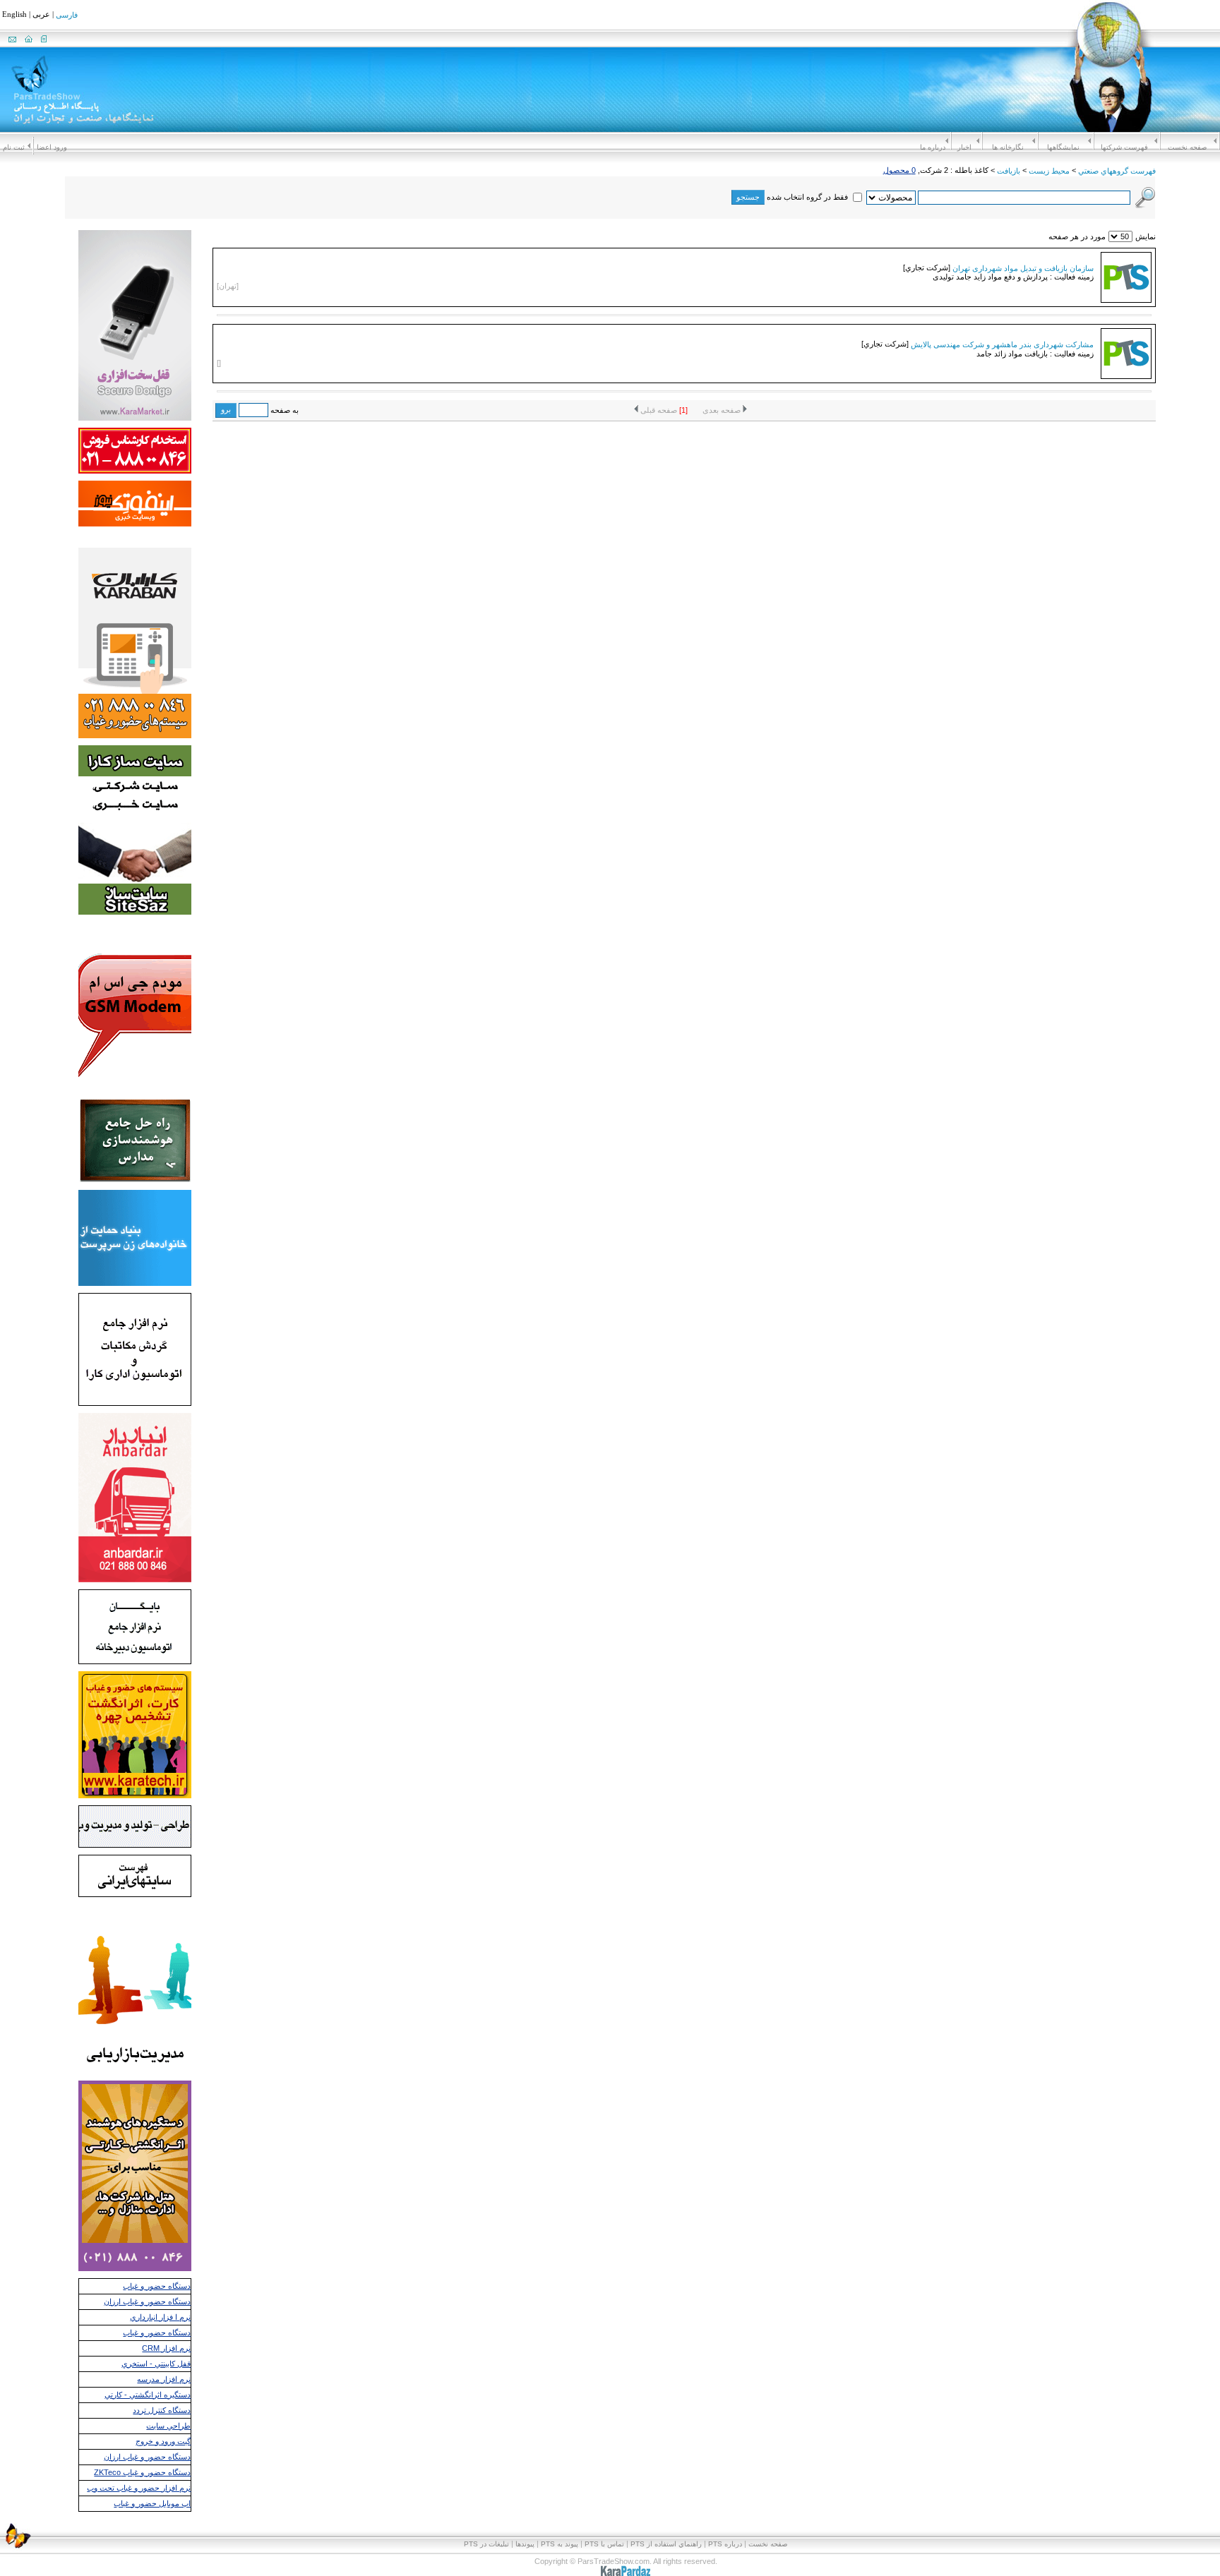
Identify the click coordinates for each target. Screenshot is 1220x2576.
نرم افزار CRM (166, 2348)
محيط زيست (1049, 171)
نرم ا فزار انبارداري (160, 2317)
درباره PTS (725, 2544)
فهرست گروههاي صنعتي (1117, 171)
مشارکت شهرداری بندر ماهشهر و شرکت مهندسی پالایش (1002, 344)
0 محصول (899, 170)
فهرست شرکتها (1124, 147)
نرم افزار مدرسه (164, 2379)
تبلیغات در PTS (486, 2544)
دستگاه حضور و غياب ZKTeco (142, 2472)
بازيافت (1009, 171)
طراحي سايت (168, 2426)
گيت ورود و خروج (163, 2441)
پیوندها (525, 2544)
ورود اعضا (52, 147)
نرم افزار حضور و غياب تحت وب (139, 2488)
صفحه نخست (1187, 147)
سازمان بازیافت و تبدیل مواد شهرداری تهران (1023, 267)
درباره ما (933, 147)
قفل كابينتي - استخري (156, 2364)
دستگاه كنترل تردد (162, 2410)
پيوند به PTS (560, 2544)
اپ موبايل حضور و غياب (152, 2503)
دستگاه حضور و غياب (157, 2286)
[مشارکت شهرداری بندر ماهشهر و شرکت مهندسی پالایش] (1126, 374)
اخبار (964, 147)
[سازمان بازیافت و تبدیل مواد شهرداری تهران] (1126, 298)
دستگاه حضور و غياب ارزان (147, 2301)
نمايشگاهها (1063, 147)
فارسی (67, 16)
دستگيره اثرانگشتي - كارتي (148, 2395)
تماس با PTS (604, 2544)
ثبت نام (14, 147)
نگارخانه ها (1008, 147)
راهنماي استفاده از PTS (666, 2544)
